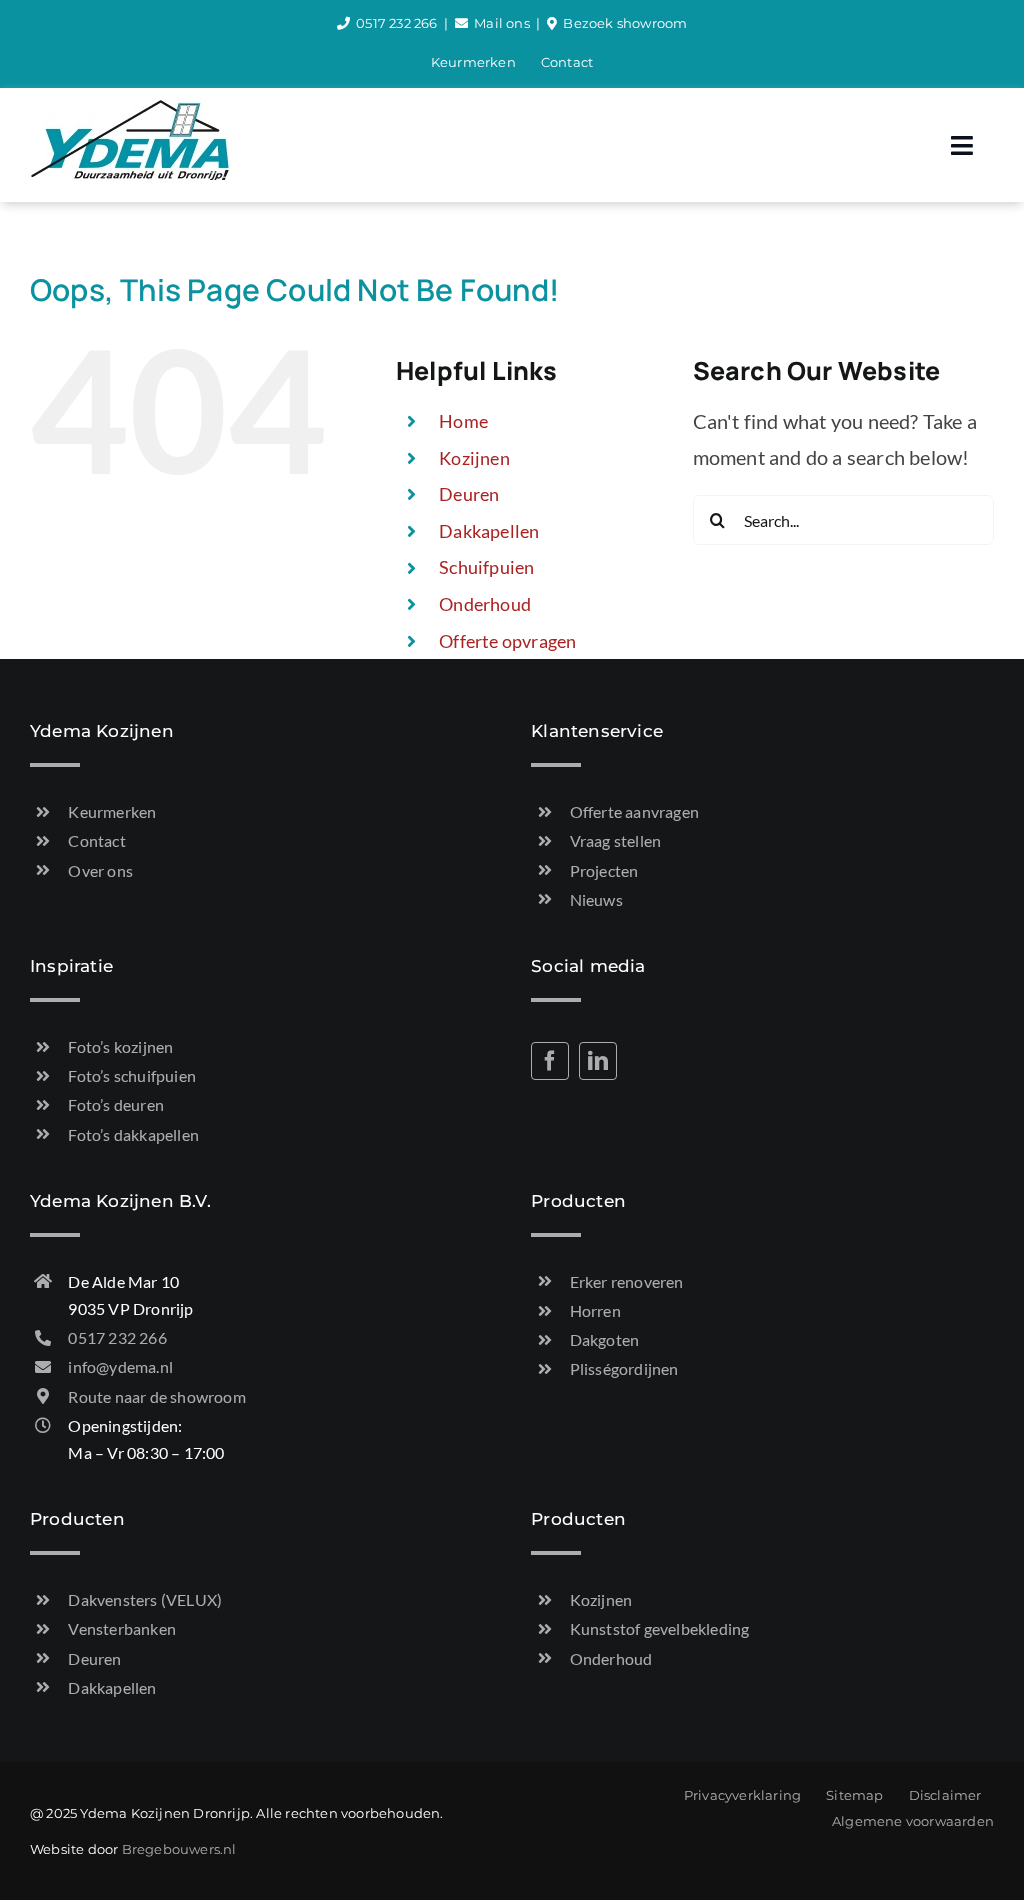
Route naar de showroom (156, 1396)
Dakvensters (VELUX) (145, 1599)
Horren (595, 1310)
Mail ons (502, 23)
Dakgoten (605, 1339)
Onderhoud (485, 604)
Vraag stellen (616, 840)
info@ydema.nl (120, 1366)
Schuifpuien (486, 567)
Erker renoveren (627, 1281)
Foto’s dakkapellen (133, 1134)
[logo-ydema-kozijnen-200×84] (130, 108)
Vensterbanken (122, 1628)
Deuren (469, 494)
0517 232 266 (396, 23)
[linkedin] (598, 1061)
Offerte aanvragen (634, 811)
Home (463, 421)
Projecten (604, 870)
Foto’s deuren (116, 1104)
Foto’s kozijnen (120, 1046)
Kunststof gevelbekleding (660, 1628)
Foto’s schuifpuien (132, 1075)
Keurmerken (112, 811)
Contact (96, 840)
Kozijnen (474, 458)
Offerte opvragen (507, 641)
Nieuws (596, 899)
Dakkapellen (489, 531)
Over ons (100, 870)
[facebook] (550, 1061)
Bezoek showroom (625, 23)
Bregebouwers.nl (179, 1849)
